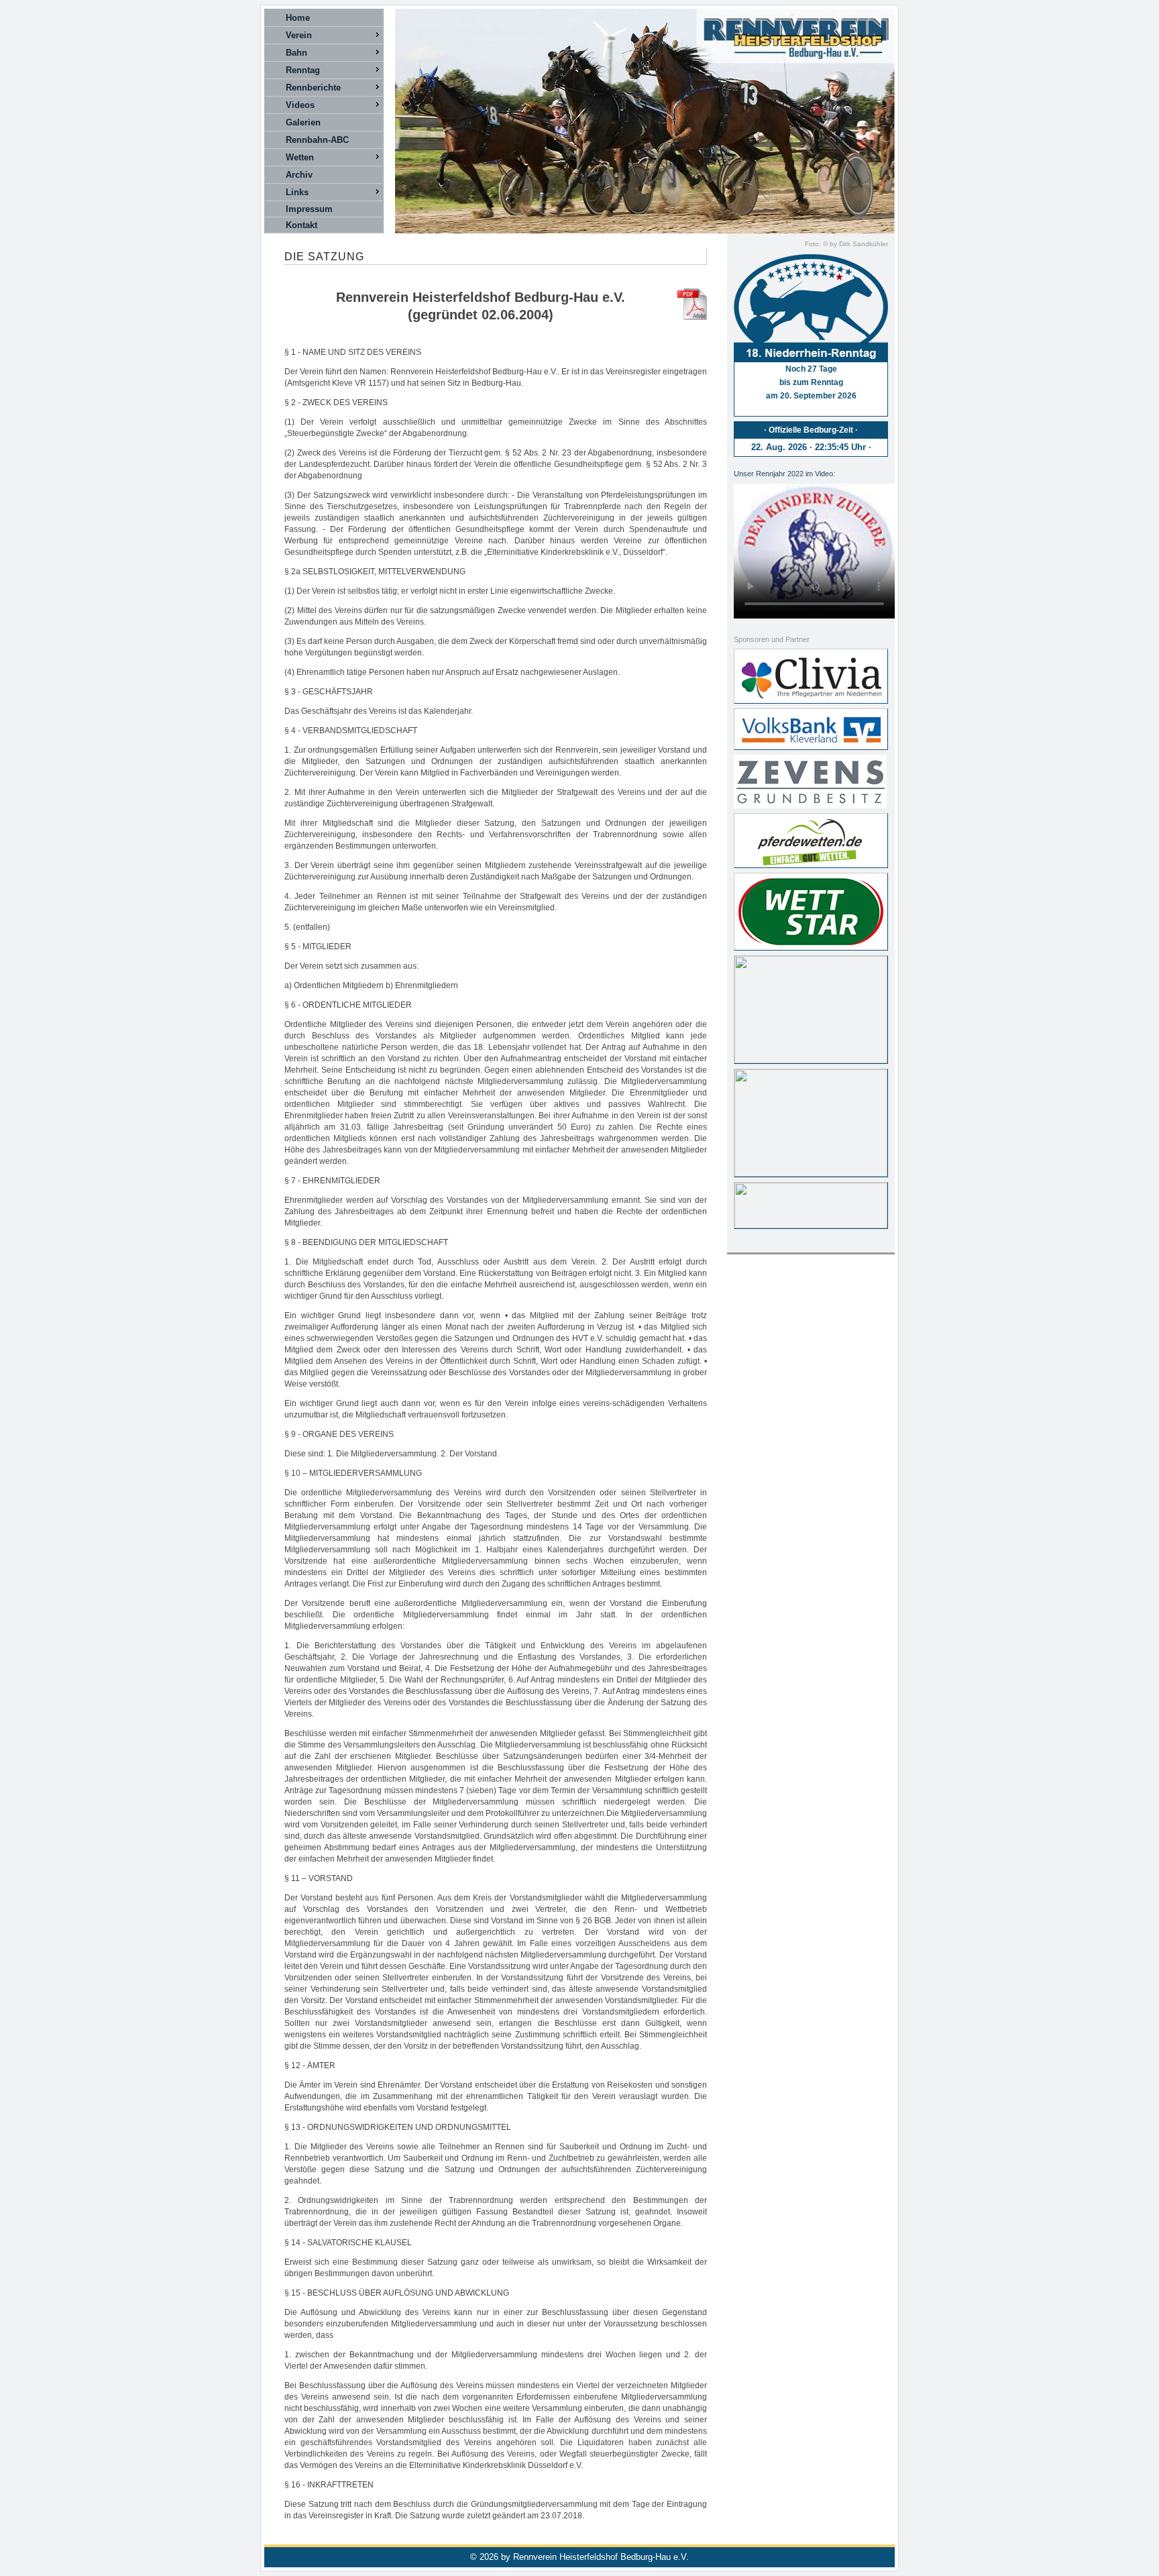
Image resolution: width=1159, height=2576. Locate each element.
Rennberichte (313, 88)
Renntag (303, 70)
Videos (300, 105)
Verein (299, 35)
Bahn (296, 53)
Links (297, 192)
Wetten (300, 157)
